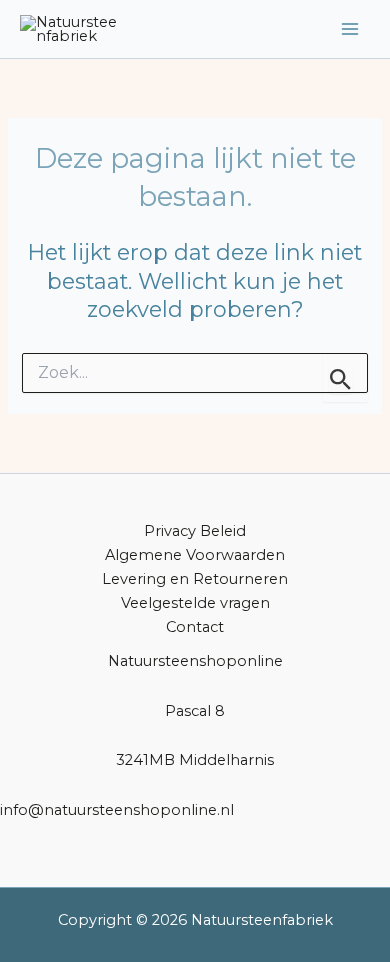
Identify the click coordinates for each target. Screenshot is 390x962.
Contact (195, 627)
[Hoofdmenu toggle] (350, 29)
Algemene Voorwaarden (195, 555)
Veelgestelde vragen (195, 603)
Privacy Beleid (195, 531)
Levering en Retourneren (195, 579)
